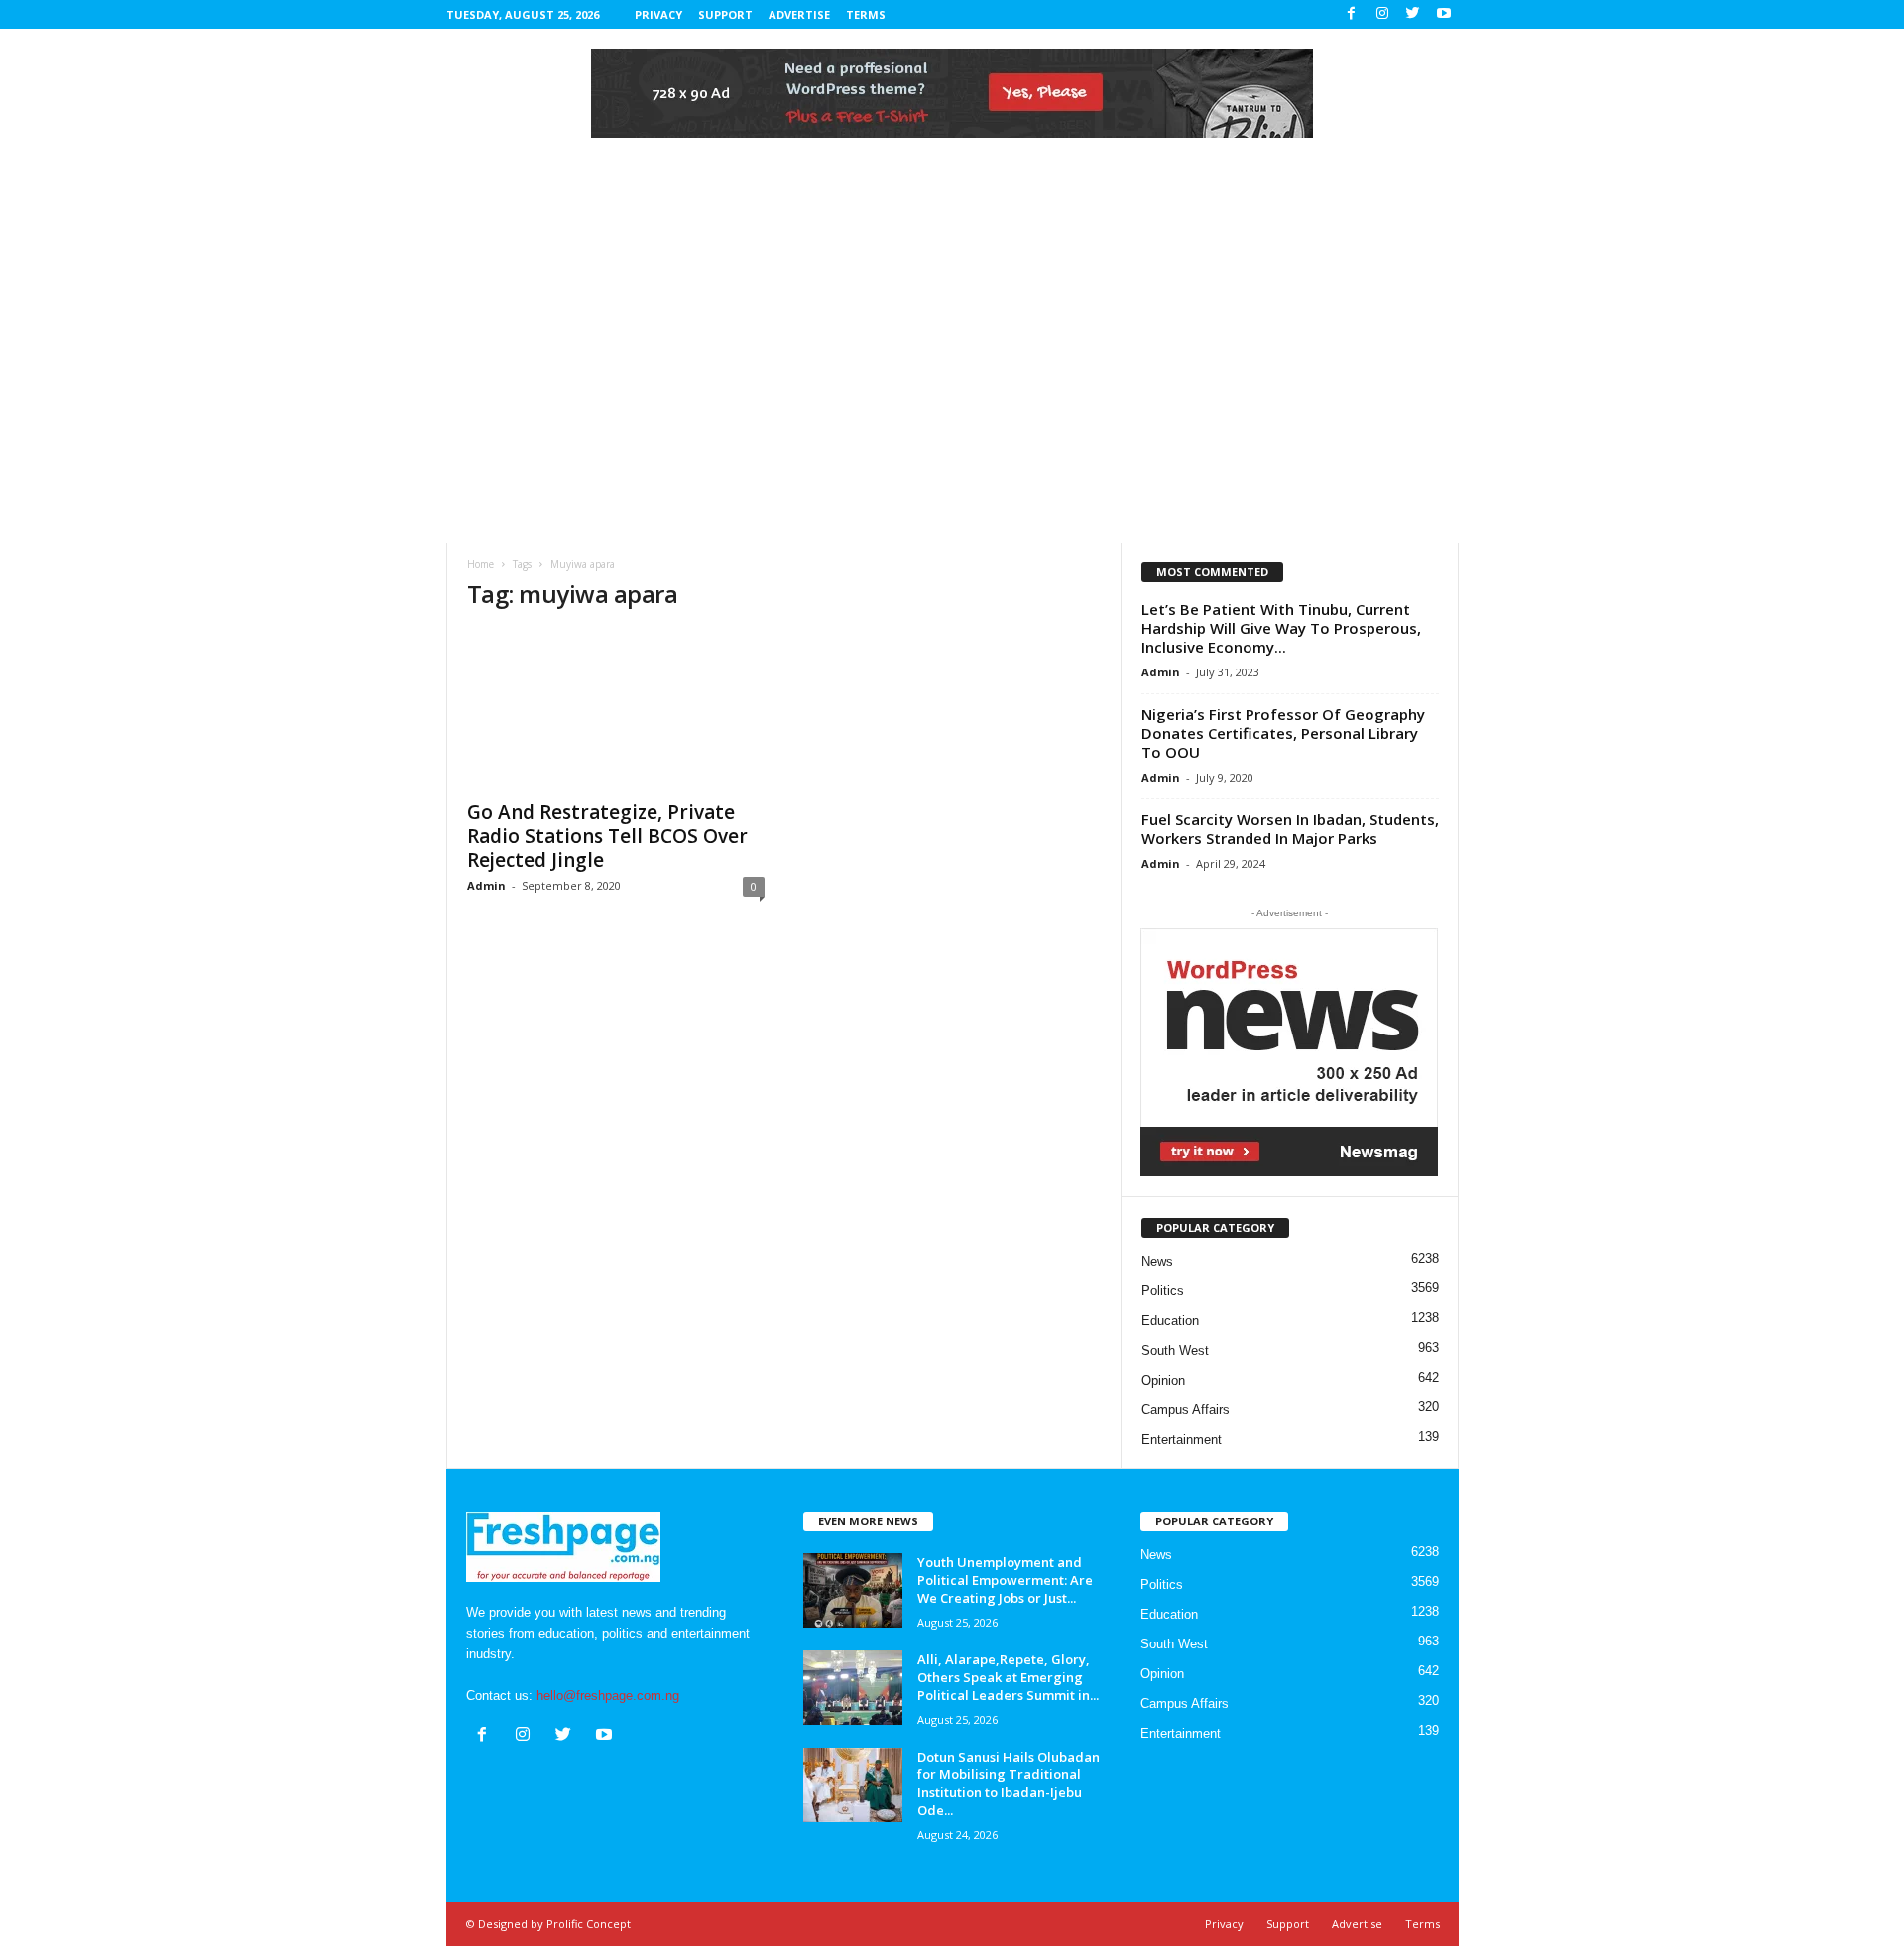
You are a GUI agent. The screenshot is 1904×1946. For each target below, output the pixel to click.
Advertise (799, 14)
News (1157, 1261)
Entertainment (1182, 1440)
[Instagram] (1382, 14)
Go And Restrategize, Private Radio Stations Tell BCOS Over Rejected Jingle (607, 836)
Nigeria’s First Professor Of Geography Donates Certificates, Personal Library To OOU (1283, 733)
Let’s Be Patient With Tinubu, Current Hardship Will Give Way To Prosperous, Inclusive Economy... (1281, 628)
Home (480, 564)
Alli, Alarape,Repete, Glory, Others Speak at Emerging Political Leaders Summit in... (1008, 1677)
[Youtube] (1444, 14)
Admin (486, 885)
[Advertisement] (952, 394)
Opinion (1163, 1380)
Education (1170, 1321)
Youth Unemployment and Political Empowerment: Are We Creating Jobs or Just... (1005, 1580)
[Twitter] (1413, 14)
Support (725, 14)
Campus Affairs (1186, 1410)
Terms (866, 14)
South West (1175, 1350)
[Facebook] (1352, 14)
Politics (1163, 1291)
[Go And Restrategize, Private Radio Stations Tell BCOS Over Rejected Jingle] (616, 709)
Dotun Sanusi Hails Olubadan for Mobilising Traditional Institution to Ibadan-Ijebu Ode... (1009, 1783)
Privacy (658, 14)
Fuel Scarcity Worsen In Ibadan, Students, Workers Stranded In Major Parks (1290, 829)
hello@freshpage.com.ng (608, 1696)
